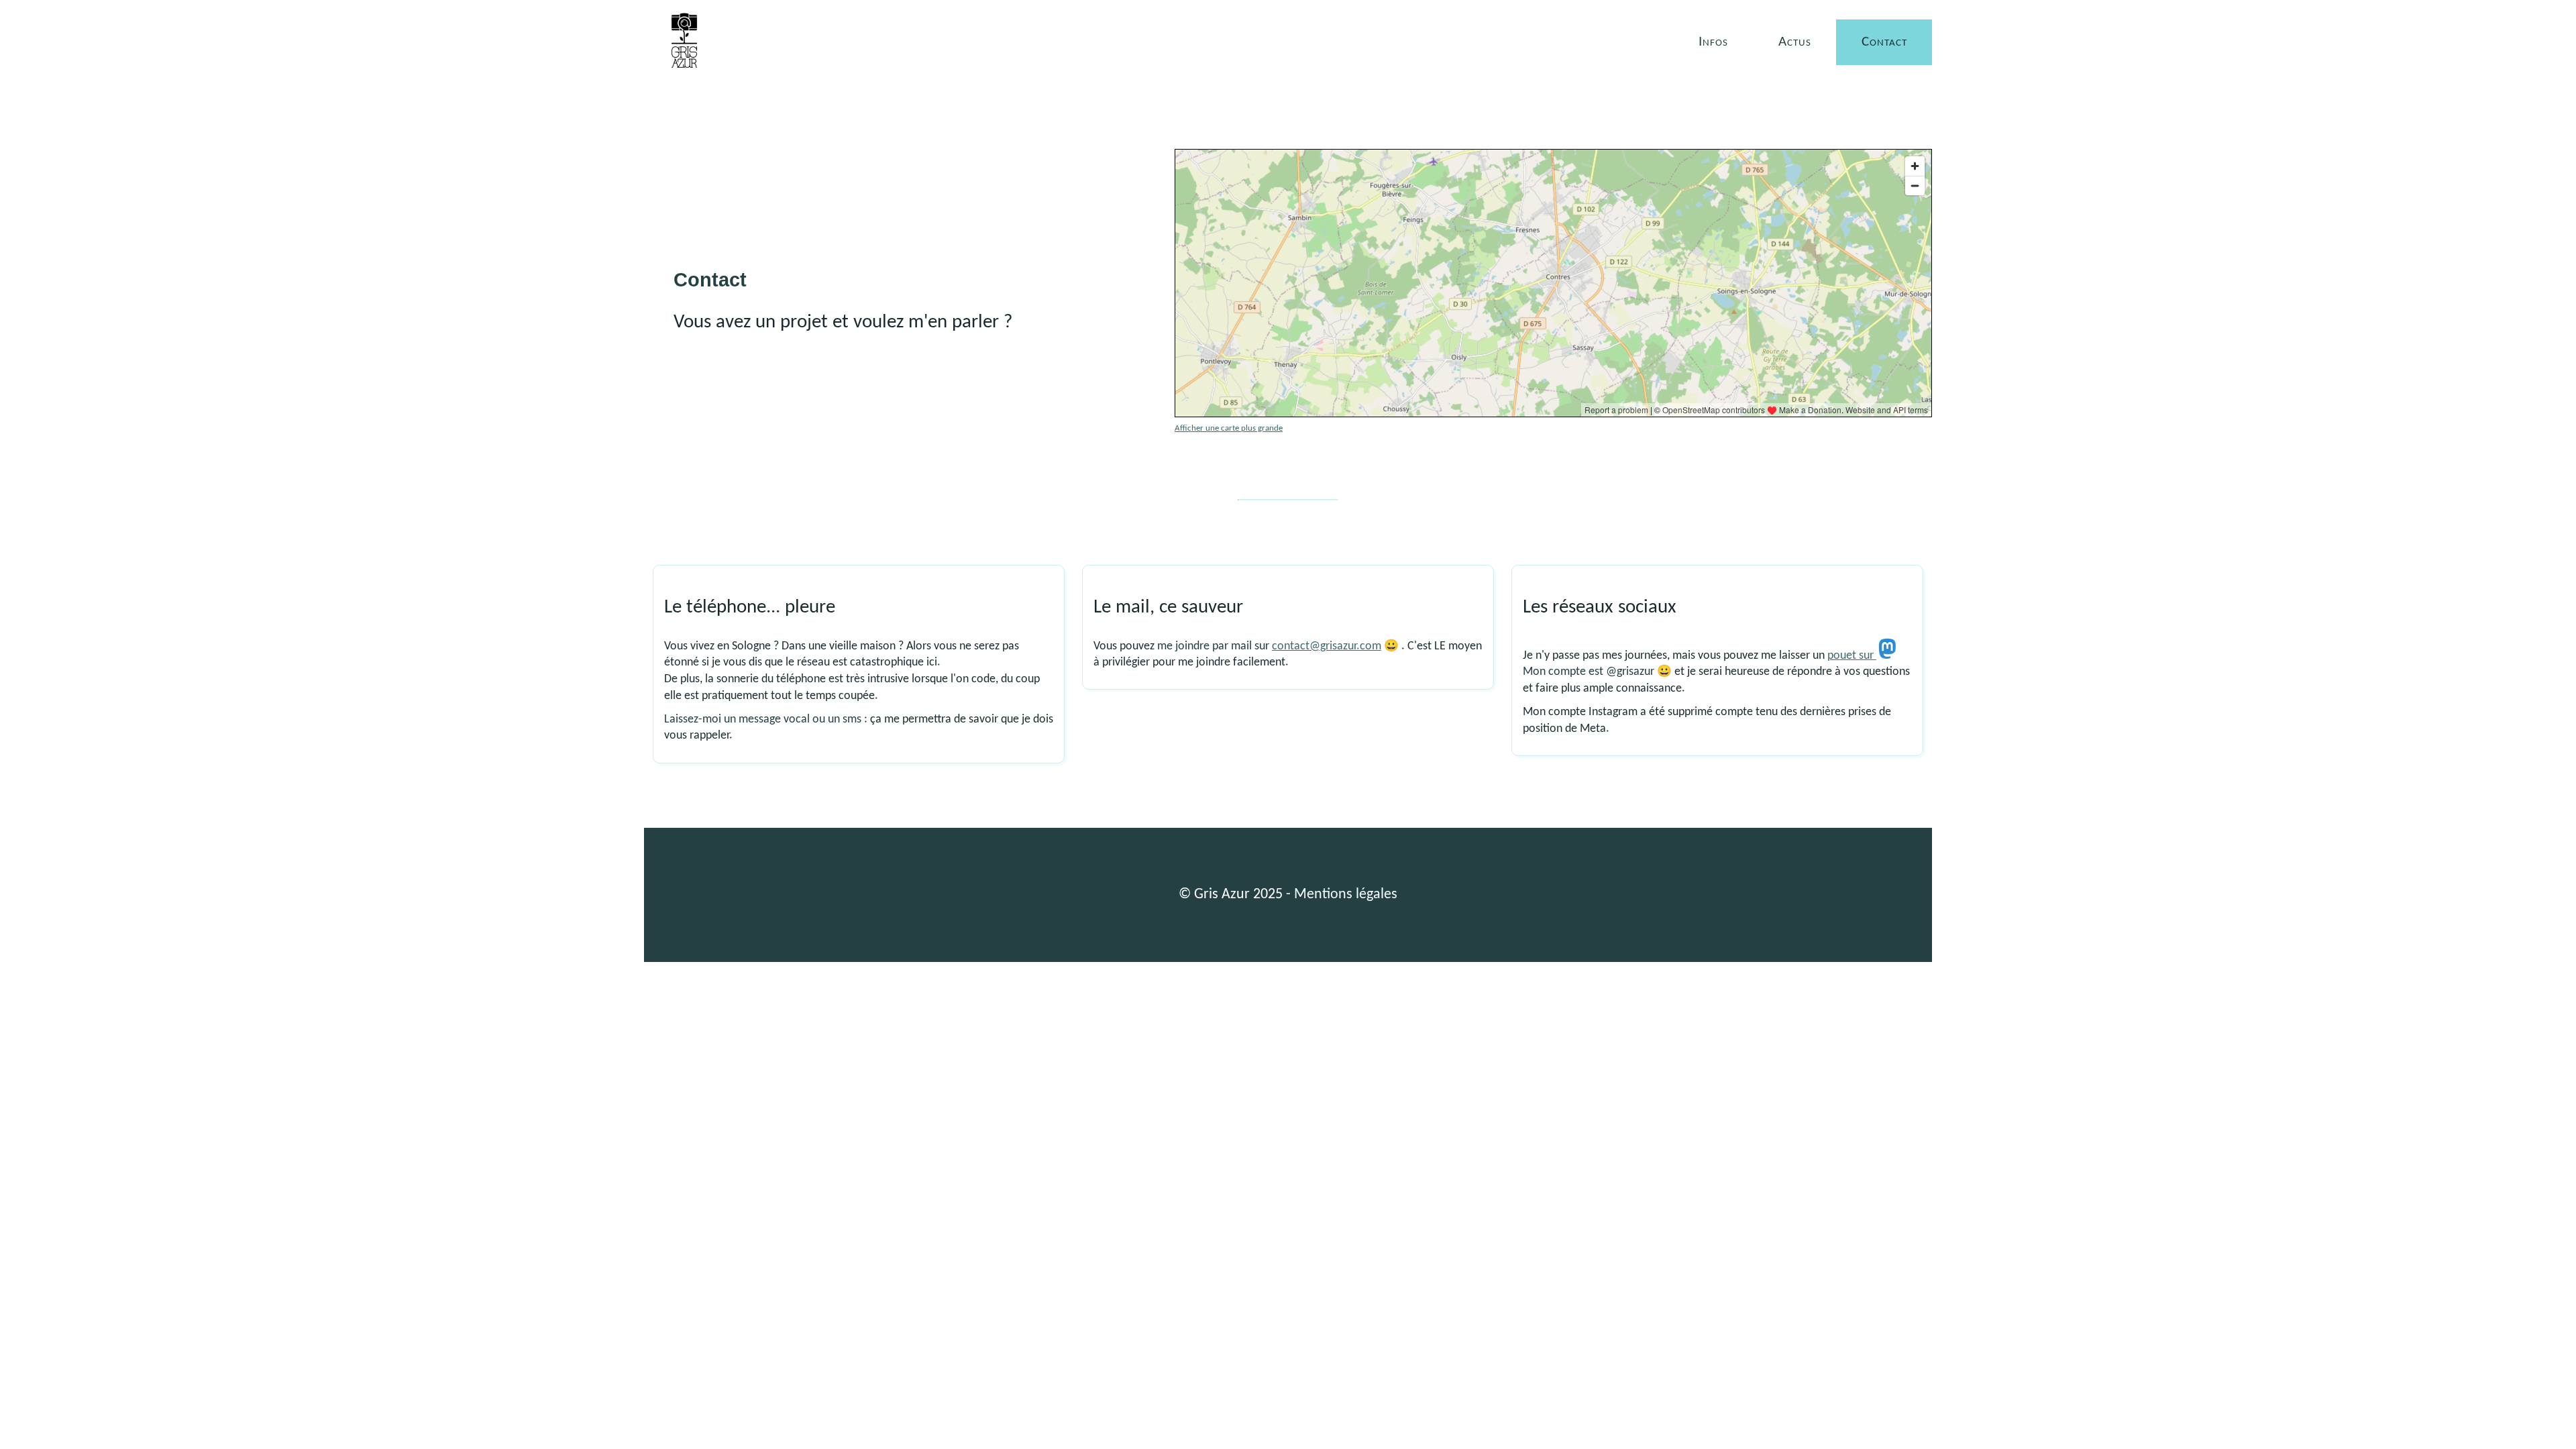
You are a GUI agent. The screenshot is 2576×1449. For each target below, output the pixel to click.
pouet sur (1852, 656)
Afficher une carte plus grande (1229, 428)
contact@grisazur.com (1327, 646)
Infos (1713, 42)
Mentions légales (1346, 895)
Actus (1795, 42)
